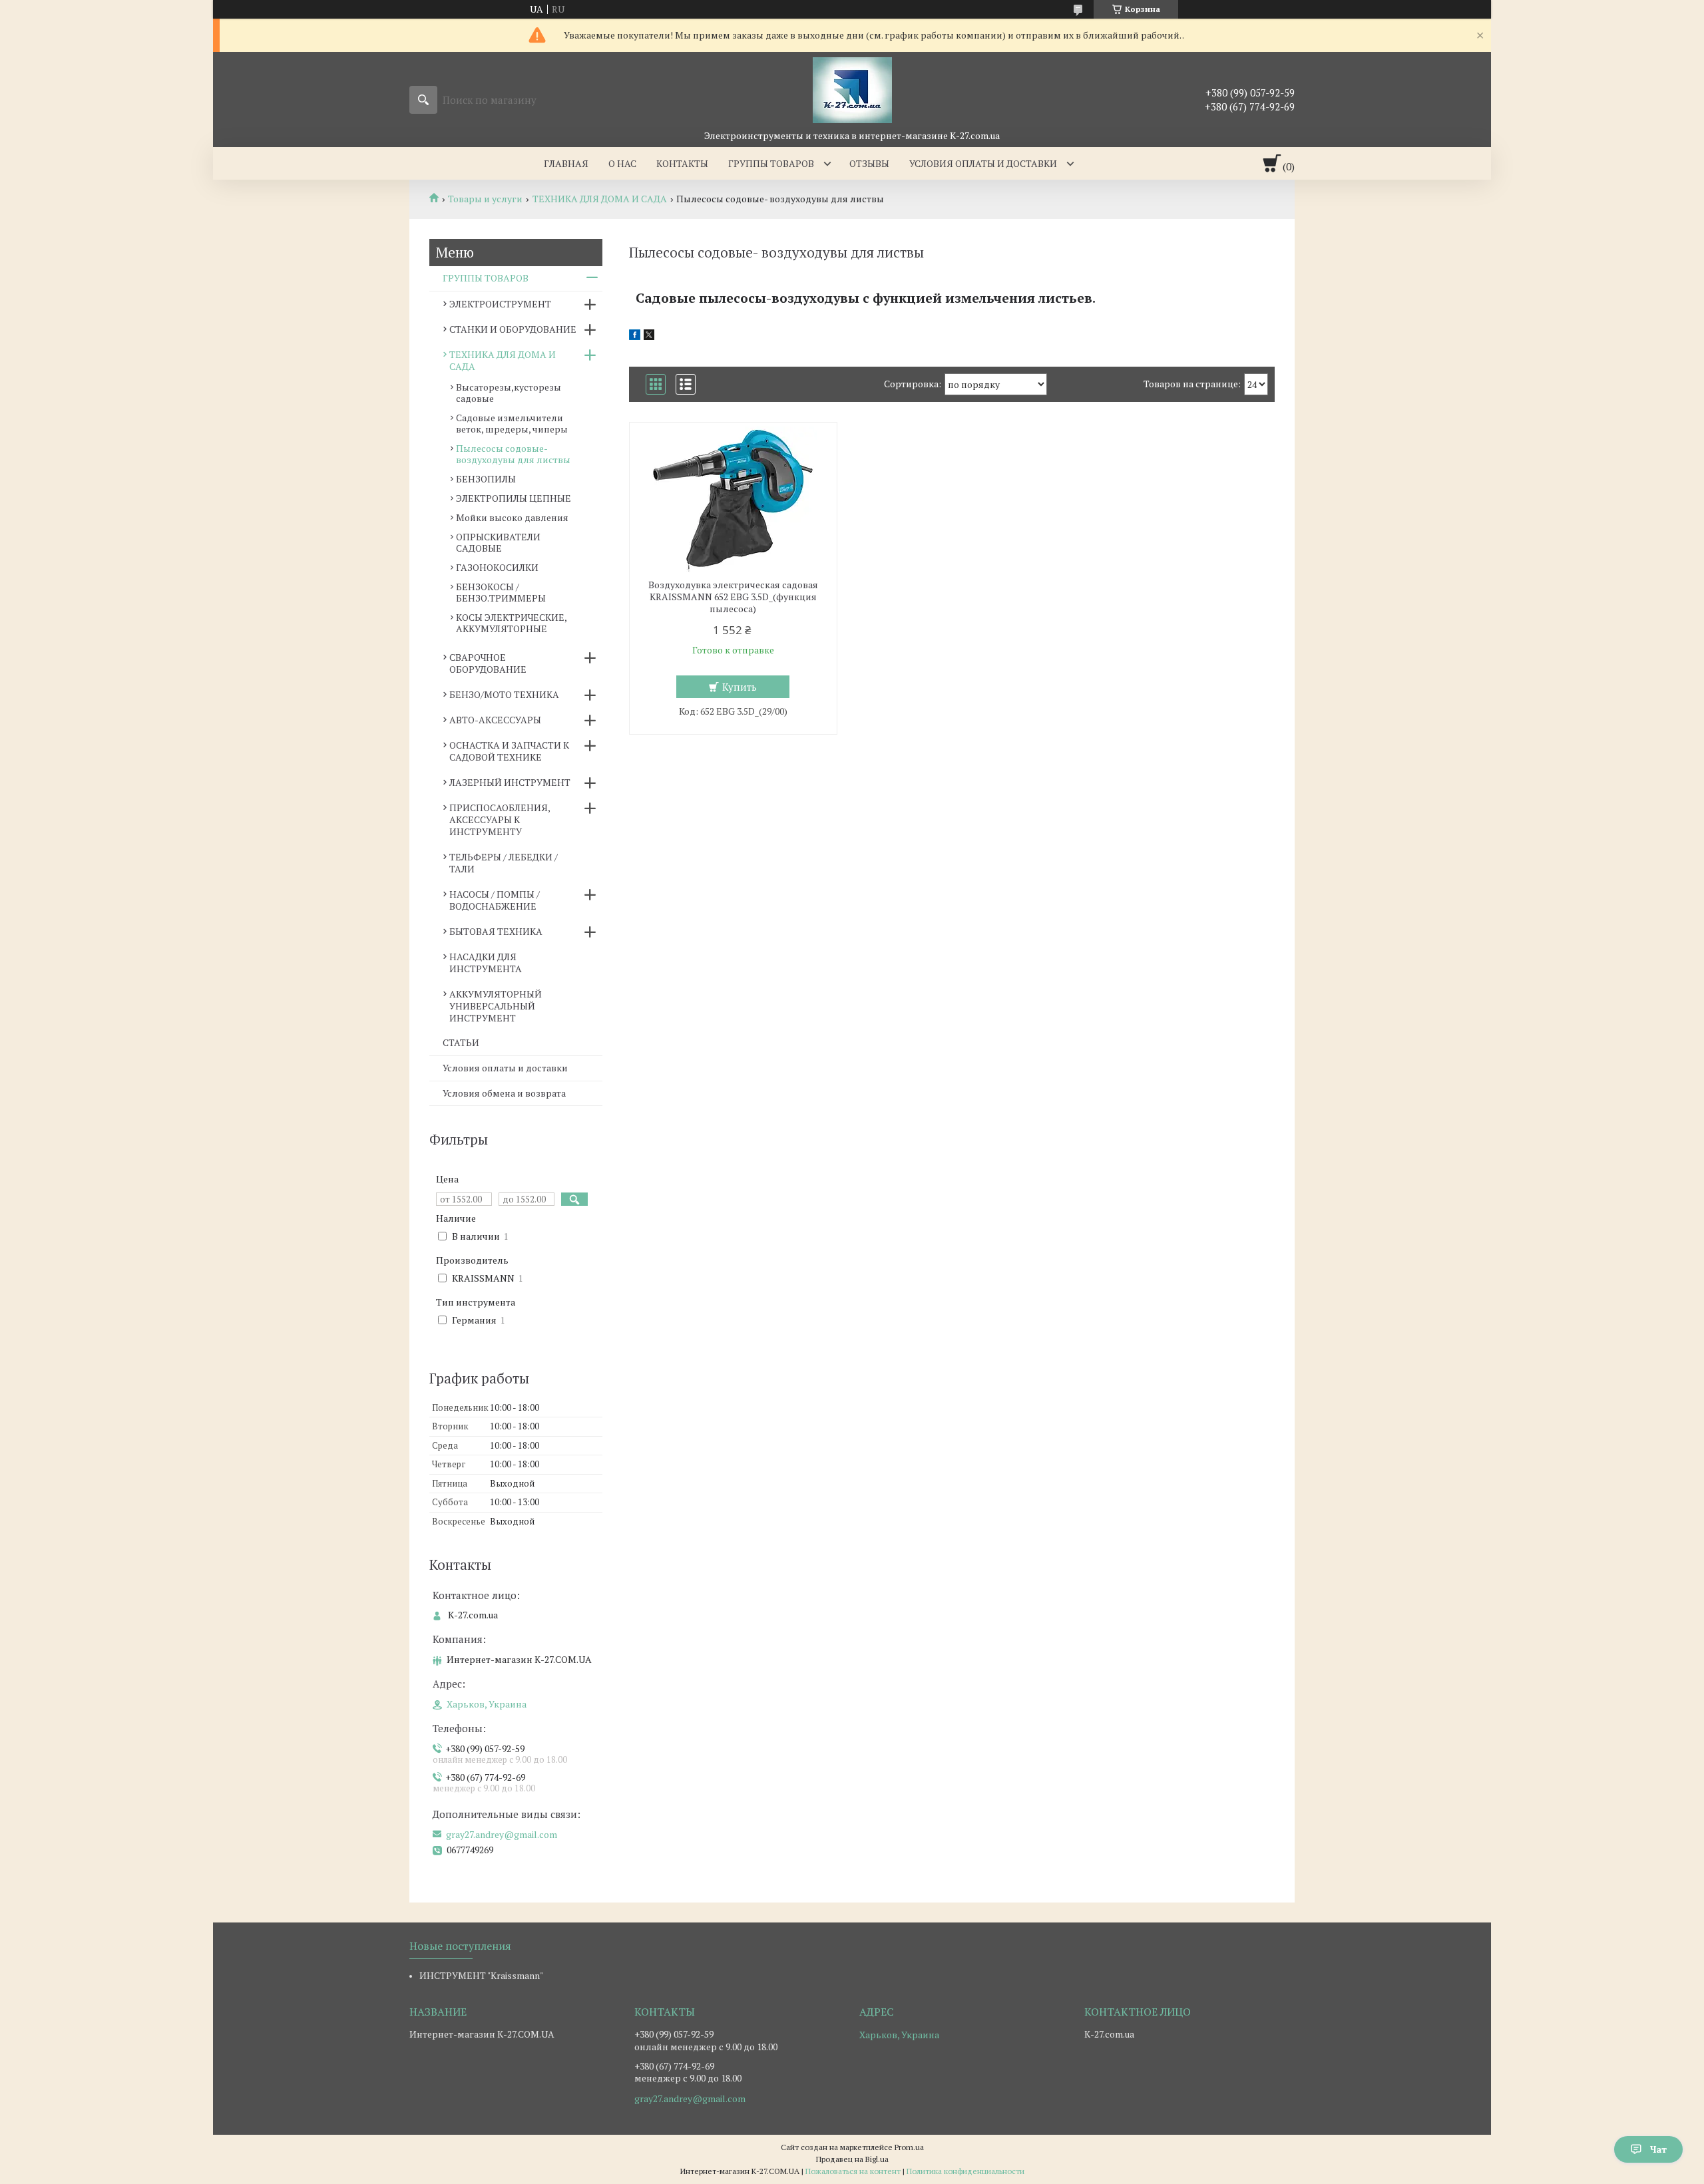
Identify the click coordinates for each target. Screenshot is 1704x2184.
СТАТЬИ (461, 1042)
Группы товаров (771, 163)
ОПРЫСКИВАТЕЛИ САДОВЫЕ (498, 542)
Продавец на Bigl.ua (852, 2159)
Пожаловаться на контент (853, 2171)
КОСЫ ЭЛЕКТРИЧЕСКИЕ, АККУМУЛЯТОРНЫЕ (511, 623)
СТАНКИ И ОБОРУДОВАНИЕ (513, 329)
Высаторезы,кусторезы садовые (509, 393)
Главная (566, 163)
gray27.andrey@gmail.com (502, 1835)
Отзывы (869, 163)
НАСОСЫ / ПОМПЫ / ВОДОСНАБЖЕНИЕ (495, 900)
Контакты (682, 163)
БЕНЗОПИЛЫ (486, 479)
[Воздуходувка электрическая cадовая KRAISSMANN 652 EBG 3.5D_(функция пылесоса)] (733, 499)
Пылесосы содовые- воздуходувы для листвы (513, 454)
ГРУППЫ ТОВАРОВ (486, 278)
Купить (740, 687)
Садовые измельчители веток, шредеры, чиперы (512, 423)
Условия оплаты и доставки (983, 163)
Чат (1658, 2149)
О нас (622, 163)
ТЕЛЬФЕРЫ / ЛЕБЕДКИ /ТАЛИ (504, 863)
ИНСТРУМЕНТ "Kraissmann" (481, 1975)
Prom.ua (909, 2147)
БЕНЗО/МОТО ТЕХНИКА (504, 694)
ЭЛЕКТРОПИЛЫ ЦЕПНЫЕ (514, 498)
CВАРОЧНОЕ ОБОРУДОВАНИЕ (488, 663)
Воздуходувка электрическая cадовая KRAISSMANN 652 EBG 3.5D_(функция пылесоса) (733, 597)
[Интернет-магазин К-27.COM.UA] (852, 90)
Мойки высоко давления (512, 517)
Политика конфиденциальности (965, 2171)
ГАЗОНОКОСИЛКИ (497, 567)
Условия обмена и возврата (504, 1093)
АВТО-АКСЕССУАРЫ (495, 720)
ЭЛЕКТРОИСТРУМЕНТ (500, 304)
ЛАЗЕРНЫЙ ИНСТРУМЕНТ (510, 782)
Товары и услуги (485, 199)
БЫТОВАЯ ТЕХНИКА (496, 931)
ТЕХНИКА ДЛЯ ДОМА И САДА (600, 199)
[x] (649, 336)
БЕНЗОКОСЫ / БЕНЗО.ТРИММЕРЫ (501, 592)
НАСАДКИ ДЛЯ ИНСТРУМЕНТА (486, 963)
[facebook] (635, 336)
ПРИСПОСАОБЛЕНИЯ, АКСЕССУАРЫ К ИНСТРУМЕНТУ (500, 819)
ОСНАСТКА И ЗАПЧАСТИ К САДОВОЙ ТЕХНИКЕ (509, 751)
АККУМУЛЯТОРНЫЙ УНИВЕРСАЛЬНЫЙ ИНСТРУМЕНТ (496, 1006)
